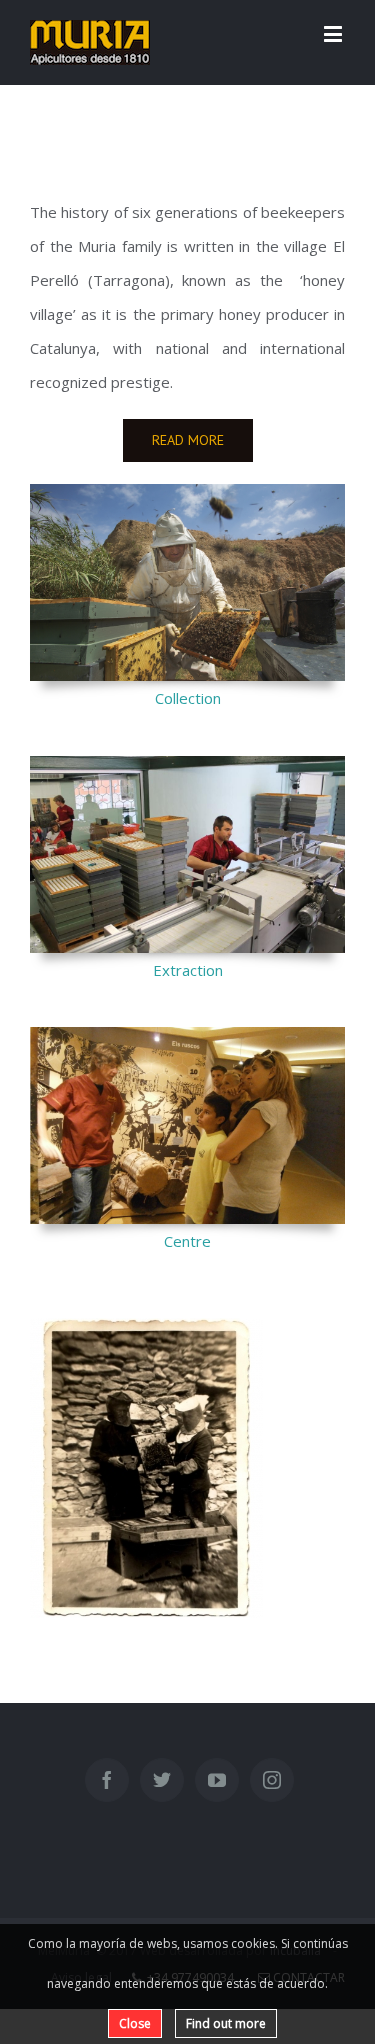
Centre (187, 1241)
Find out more (226, 2023)
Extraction (188, 970)
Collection (188, 698)
